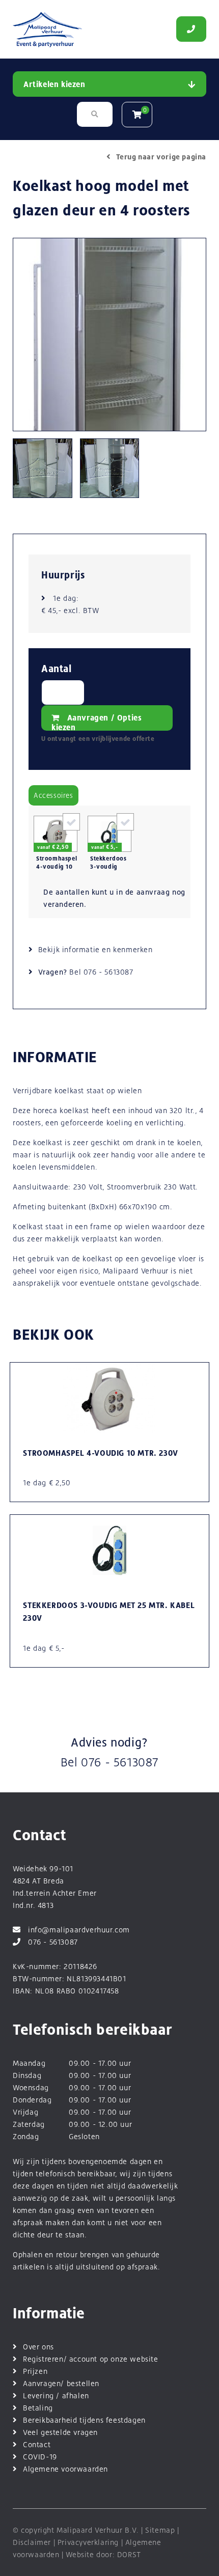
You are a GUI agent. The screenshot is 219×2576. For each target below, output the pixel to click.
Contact (37, 2444)
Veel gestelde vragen (60, 2432)
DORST (129, 2554)
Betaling (38, 2408)
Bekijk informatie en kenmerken (95, 949)
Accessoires (53, 795)
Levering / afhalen (56, 2395)
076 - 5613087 (108, 972)
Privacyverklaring (88, 2542)
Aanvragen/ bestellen (61, 2383)
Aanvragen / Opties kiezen (97, 722)
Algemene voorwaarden (65, 2469)
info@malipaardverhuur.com (79, 1930)
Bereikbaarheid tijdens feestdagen (84, 2420)
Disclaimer (32, 2542)
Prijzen (35, 2371)
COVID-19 (40, 2457)
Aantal (57, 669)
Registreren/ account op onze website (91, 2359)
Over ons (38, 2347)
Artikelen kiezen (54, 84)
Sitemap (160, 2530)
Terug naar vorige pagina (161, 157)
